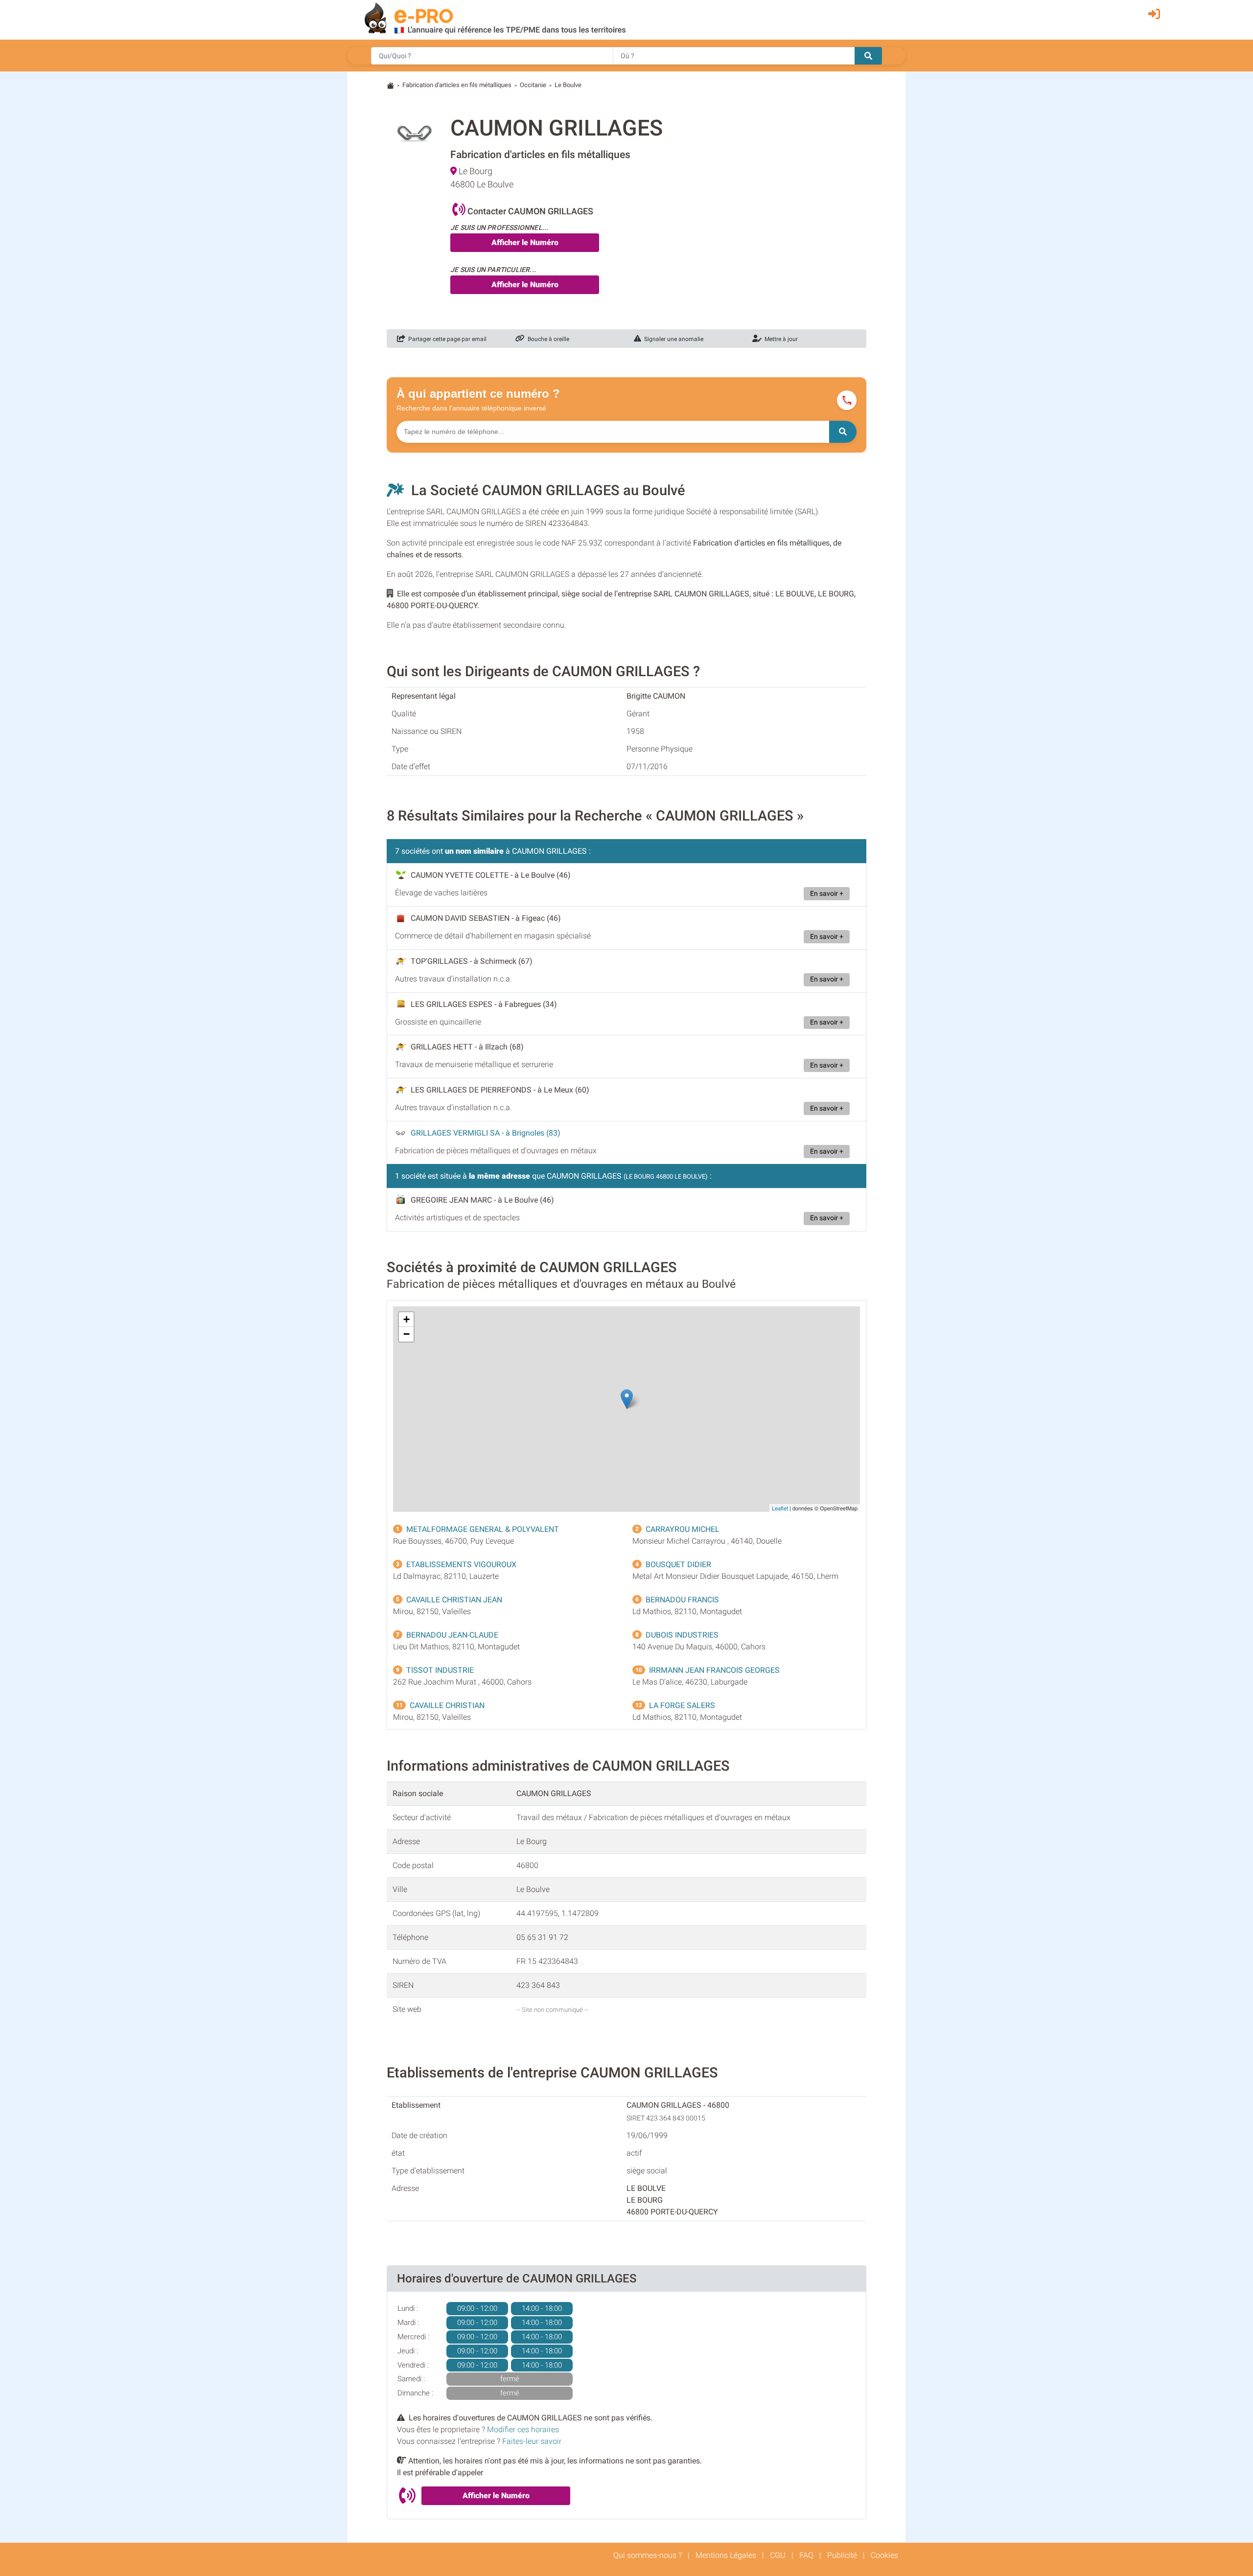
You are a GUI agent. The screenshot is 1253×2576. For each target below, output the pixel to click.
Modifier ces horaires (523, 2429)
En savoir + (827, 894)
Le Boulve (568, 85)
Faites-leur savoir (532, 2441)
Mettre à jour (780, 339)
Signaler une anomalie (672, 339)
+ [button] (406, 1319)
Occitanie (533, 85)
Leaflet (780, 1508)
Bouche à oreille (547, 339)
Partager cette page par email (446, 339)
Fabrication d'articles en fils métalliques (457, 85)
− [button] (406, 1334)
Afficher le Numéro (525, 242)
